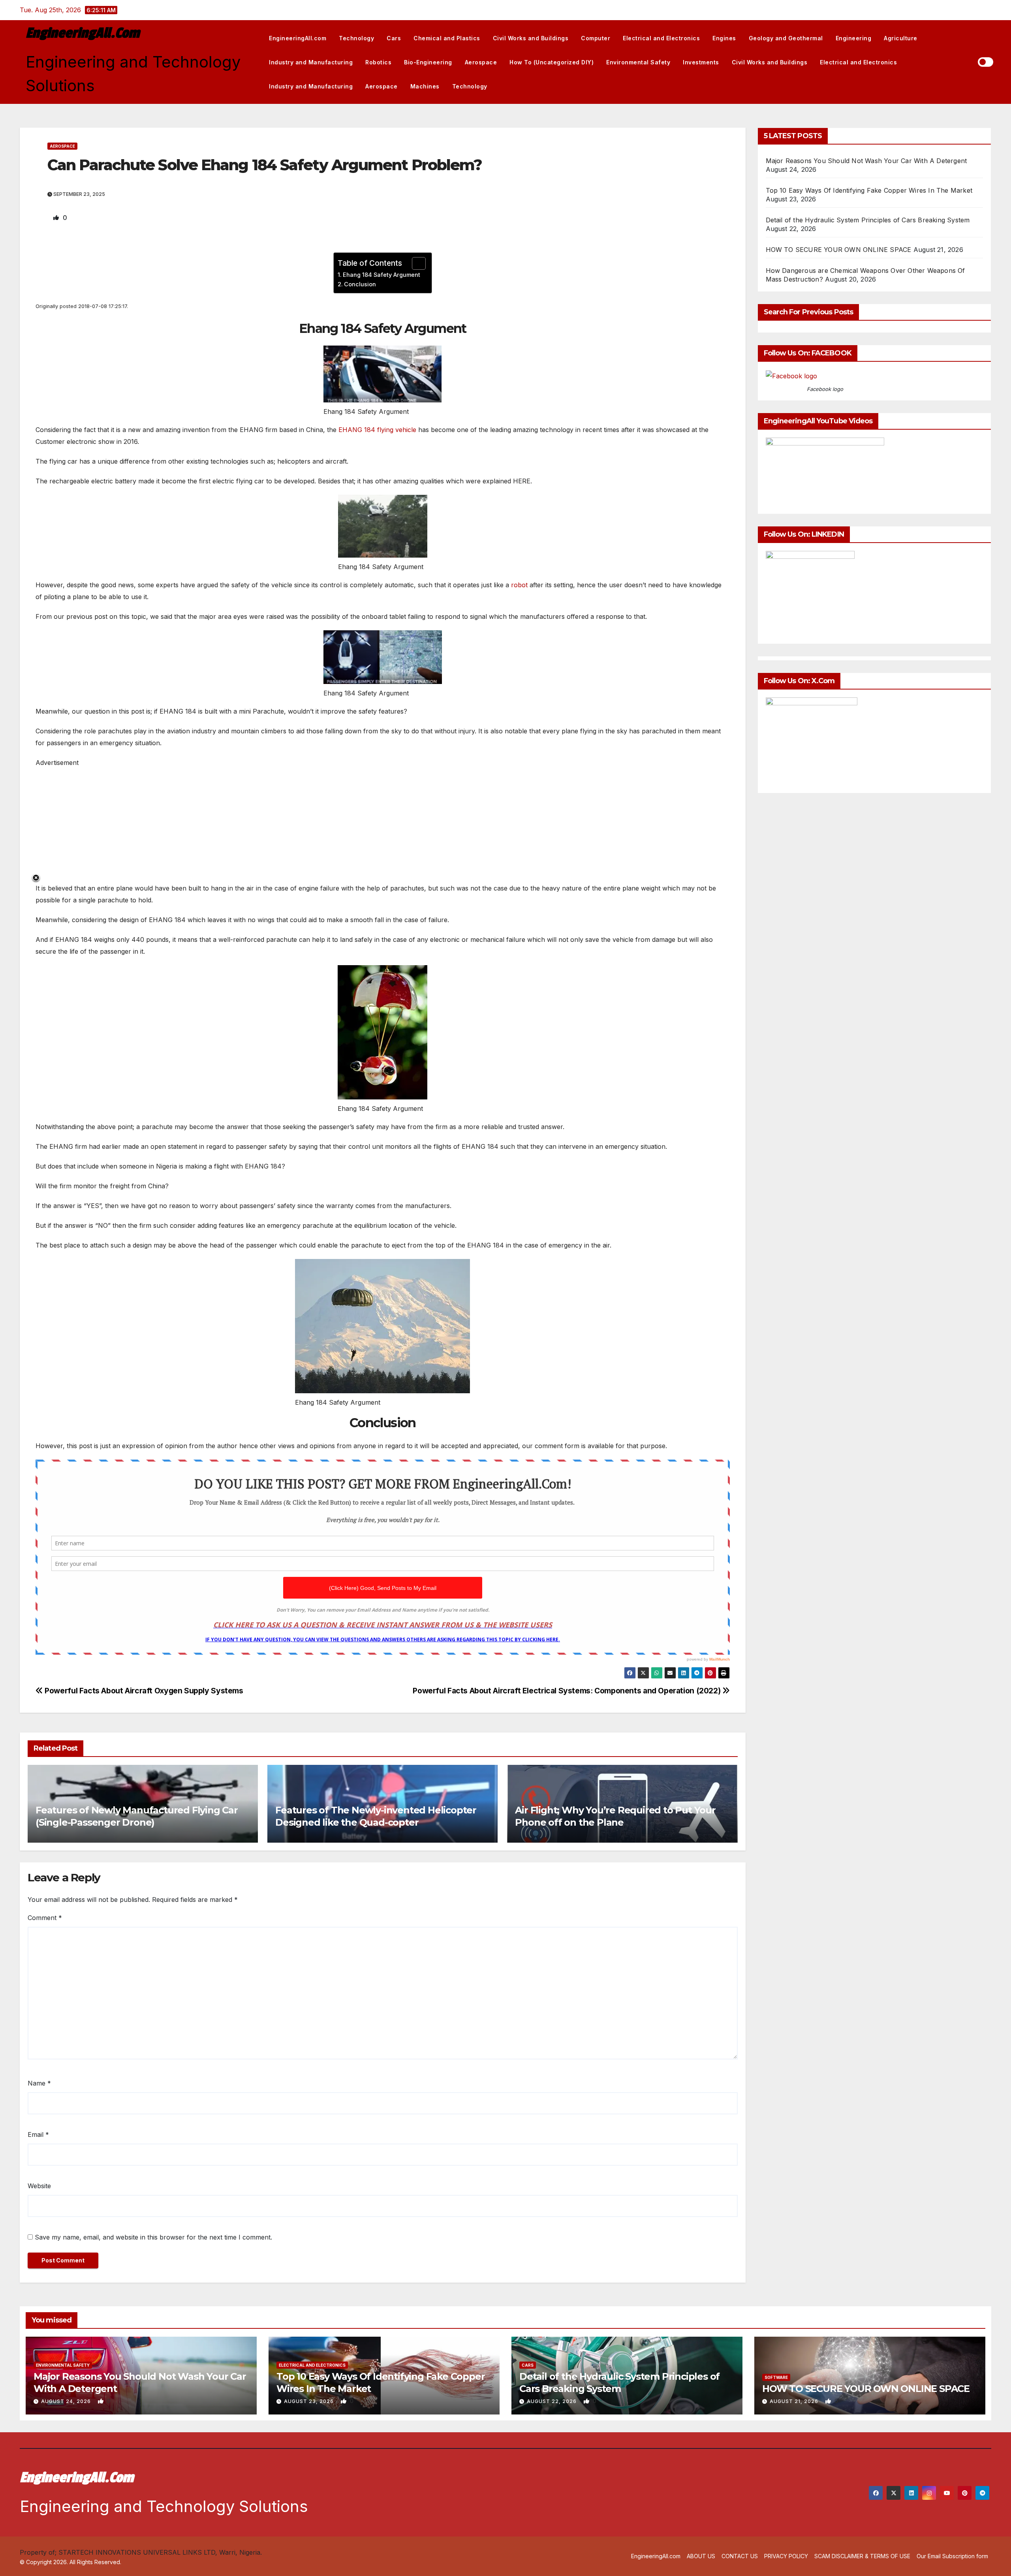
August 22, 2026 (552, 2401)
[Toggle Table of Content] (415, 263)
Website (39, 2186)
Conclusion (360, 284)
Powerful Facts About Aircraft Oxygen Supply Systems (143, 1691)
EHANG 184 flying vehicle (377, 430)
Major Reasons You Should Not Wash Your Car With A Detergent (866, 161)
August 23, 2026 (310, 2401)
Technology (356, 38)
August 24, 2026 (67, 2401)
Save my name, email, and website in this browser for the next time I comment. (153, 2237)
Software (776, 2377)
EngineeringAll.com (83, 33)
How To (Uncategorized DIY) (552, 62)
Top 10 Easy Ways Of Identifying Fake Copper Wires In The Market (869, 190)
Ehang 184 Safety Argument (381, 275)
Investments (701, 62)
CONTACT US (740, 2556)
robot (519, 585)
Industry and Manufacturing (311, 62)
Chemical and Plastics (447, 38)
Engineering (854, 38)
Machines (425, 86)
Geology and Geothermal (786, 38)
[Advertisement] (272, 824)
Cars (394, 38)
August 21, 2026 (795, 2401)
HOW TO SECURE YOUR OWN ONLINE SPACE (839, 250)
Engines (724, 38)
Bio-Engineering (428, 62)
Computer (596, 38)
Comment (45, 1918)
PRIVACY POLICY (786, 2556)
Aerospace (481, 62)
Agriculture (901, 38)
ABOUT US (701, 2556)
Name (39, 2083)
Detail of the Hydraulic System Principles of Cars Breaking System (868, 220)
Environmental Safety (638, 62)
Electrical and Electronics (661, 38)
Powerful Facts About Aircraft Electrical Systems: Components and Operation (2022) (568, 1691)
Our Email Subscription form (952, 2556)
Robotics (378, 62)
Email (38, 2134)
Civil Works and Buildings (531, 38)
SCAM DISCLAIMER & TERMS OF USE (862, 2556)
